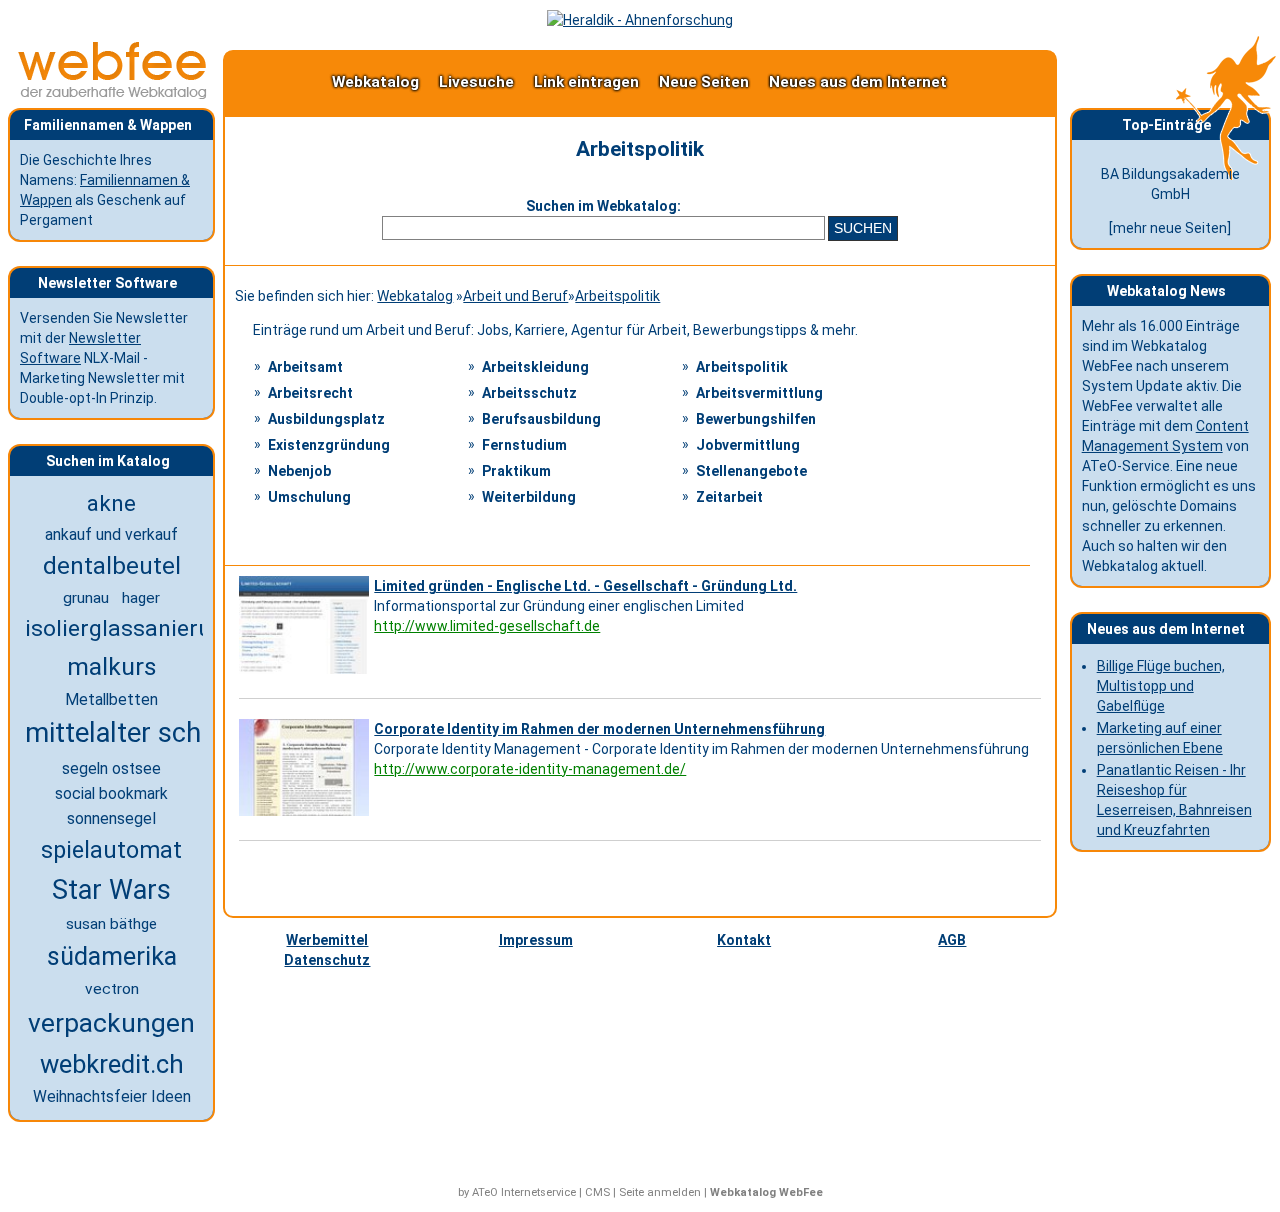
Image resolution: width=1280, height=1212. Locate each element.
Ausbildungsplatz (326, 419)
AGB (952, 940)
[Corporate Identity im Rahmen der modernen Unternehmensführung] (306, 816)
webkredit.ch (112, 1064)
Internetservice (538, 1192)
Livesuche (476, 82)
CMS (597, 1192)
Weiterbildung (529, 497)
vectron (112, 989)
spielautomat (111, 850)
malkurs (112, 666)
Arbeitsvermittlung (759, 393)
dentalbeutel (112, 566)
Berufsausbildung (541, 419)
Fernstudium (524, 445)
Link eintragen (586, 82)
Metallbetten (111, 699)
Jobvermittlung (748, 445)
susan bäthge (111, 924)
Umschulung (309, 497)
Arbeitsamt (305, 367)
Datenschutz (327, 960)
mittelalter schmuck (146, 733)
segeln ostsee (111, 768)
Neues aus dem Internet (858, 82)
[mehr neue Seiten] (1170, 228)
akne (111, 503)
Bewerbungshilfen (756, 419)
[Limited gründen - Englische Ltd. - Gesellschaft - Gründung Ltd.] (306, 674)
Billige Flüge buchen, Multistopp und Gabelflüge (1161, 686)
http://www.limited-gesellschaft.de (487, 626)
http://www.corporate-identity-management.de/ (530, 769)
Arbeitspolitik (617, 296)
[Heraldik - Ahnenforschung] (640, 20)
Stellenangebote (751, 471)
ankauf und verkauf (111, 534)
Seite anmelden (660, 1192)
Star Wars (111, 890)
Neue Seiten (704, 82)
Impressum (536, 940)
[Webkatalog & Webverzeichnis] (113, 94)
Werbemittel (327, 940)
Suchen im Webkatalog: (603, 206)
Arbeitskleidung (535, 367)
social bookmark (111, 793)
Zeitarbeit (729, 497)
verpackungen (111, 1023)
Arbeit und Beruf (515, 296)
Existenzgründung (329, 445)
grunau (86, 598)
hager (141, 598)
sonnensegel (111, 818)
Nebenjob (299, 471)
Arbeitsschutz (529, 393)
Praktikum (516, 471)
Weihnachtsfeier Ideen (112, 1097)
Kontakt (744, 940)
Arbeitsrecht (310, 393)
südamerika (112, 956)
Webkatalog (375, 82)
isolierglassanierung (131, 628)
